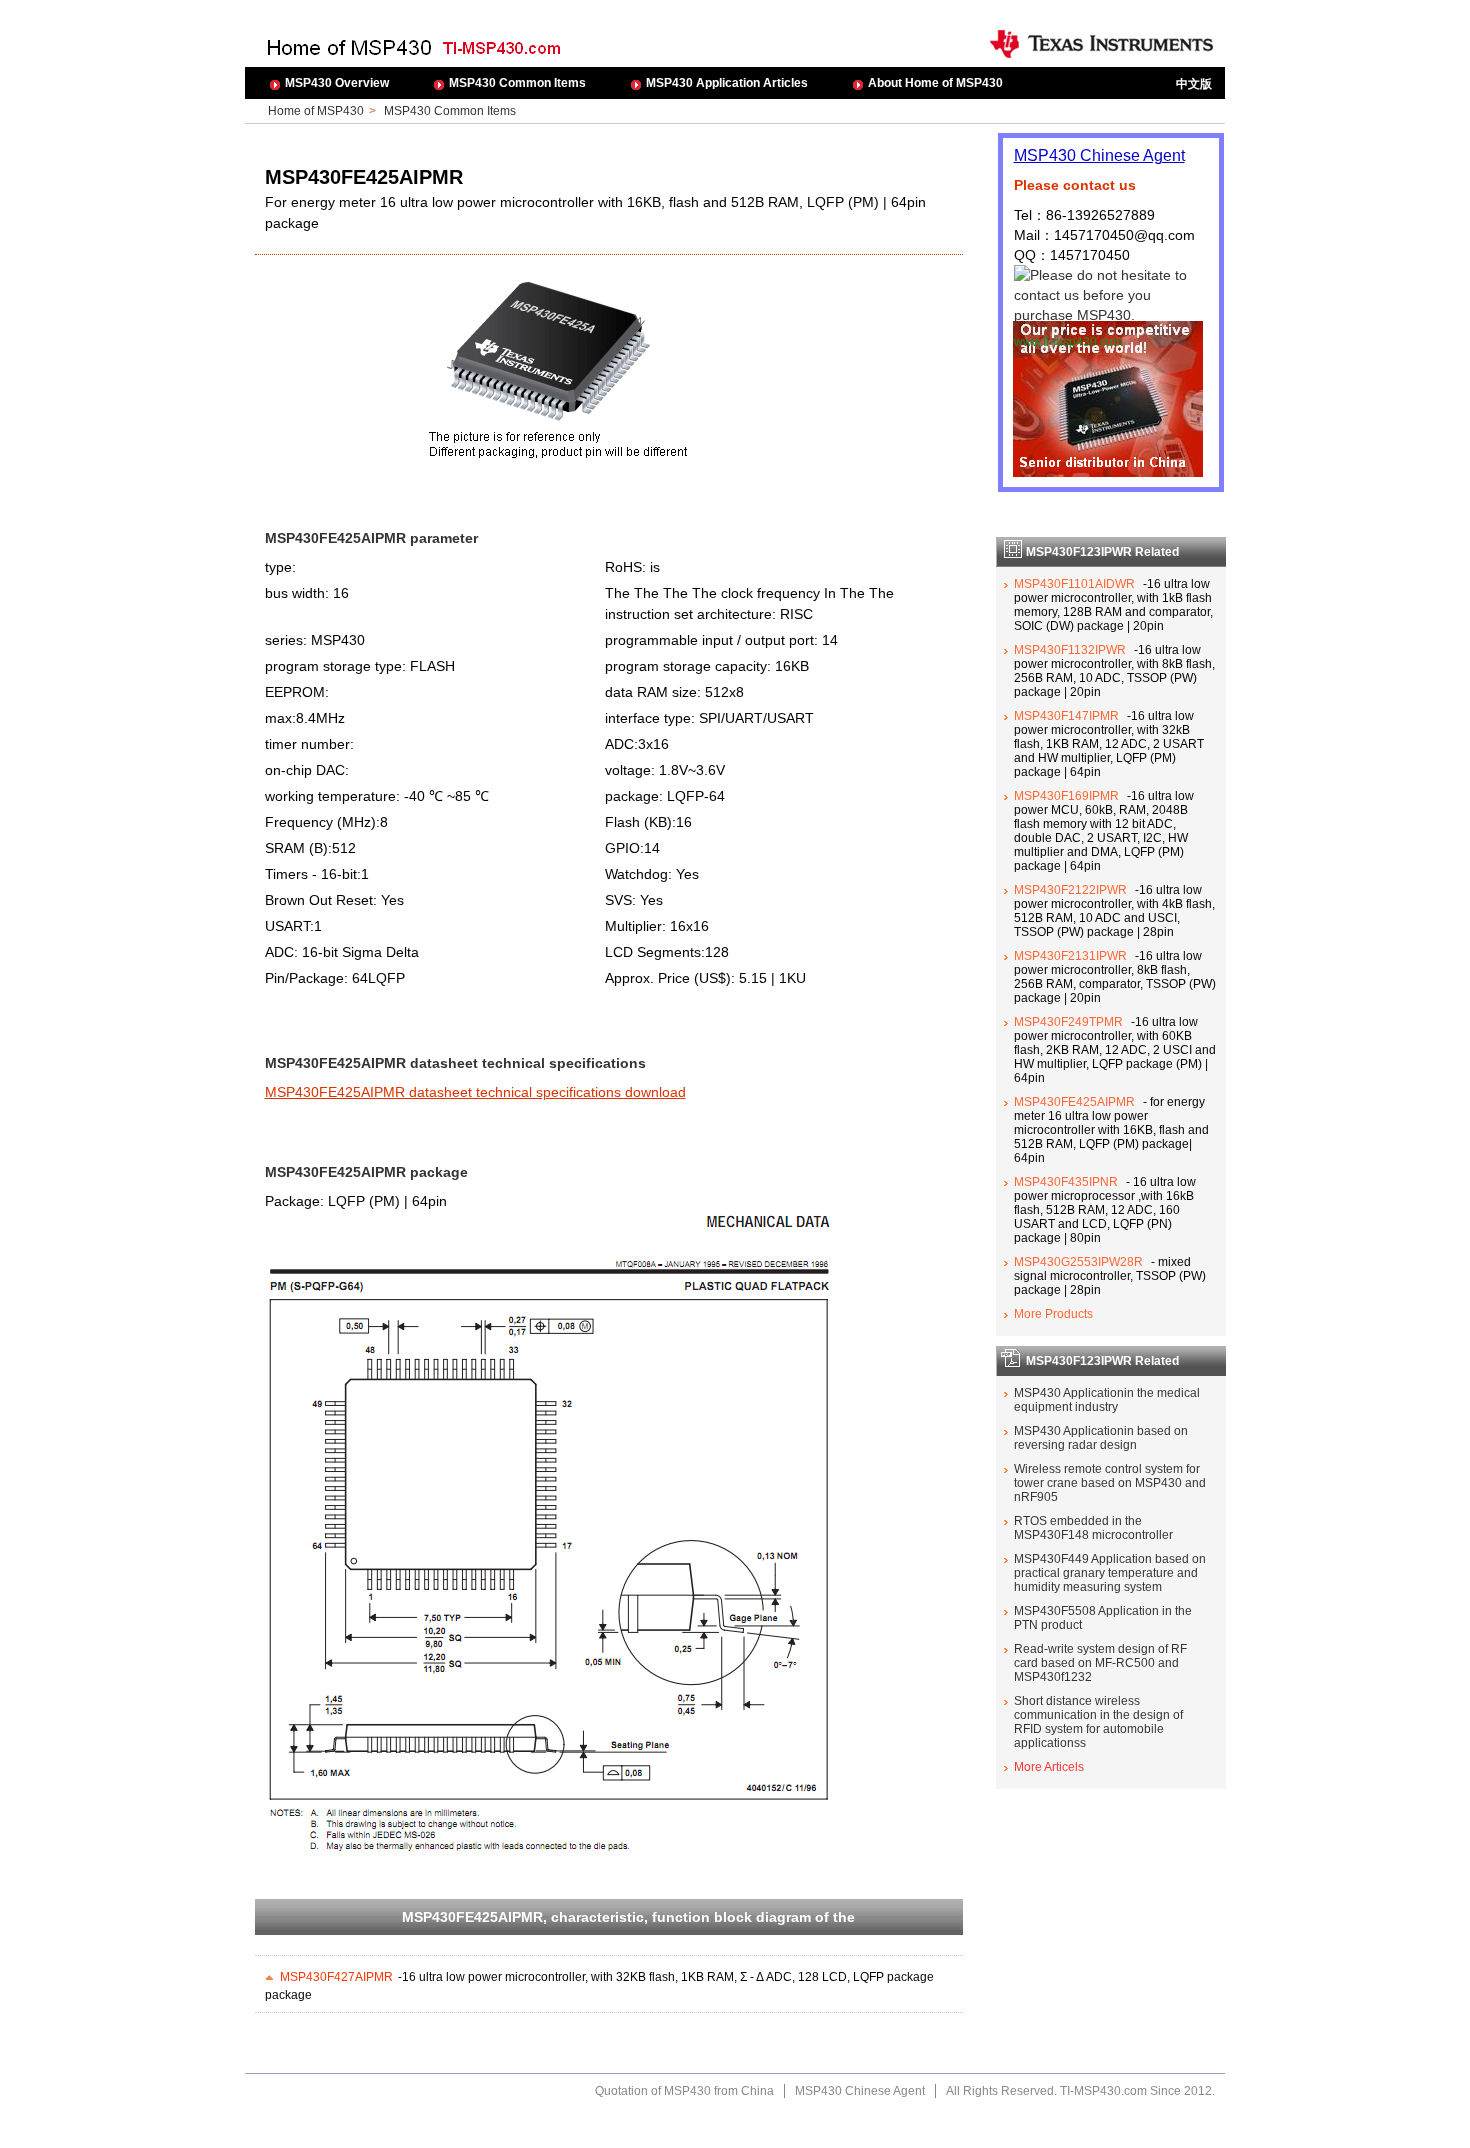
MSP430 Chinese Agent (1099, 155)
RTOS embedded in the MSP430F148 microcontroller (1093, 1528)
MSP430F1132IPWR (1070, 650)
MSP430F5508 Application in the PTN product (1103, 1618)
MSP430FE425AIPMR (1074, 1102)
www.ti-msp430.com (1068, 342)
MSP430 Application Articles (727, 83)
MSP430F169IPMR (1066, 796)
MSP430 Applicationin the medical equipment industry (1107, 1400)
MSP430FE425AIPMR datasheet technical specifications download (475, 1092)
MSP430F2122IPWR (1070, 890)
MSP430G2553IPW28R (1078, 1262)
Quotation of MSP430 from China (684, 2091)
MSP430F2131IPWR (1070, 956)
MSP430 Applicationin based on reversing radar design (1101, 1438)
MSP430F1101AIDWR (1074, 584)
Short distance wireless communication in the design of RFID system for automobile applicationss (1098, 1722)
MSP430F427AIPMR (336, 1977)
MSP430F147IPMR (1066, 716)
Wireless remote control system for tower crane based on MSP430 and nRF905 (1110, 1483)
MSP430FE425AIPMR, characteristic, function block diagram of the (628, 1917)
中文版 (1194, 84)
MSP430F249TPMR (1068, 1022)
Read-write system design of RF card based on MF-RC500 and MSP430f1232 (1100, 1663)
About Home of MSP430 (935, 83)
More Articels (1049, 1767)
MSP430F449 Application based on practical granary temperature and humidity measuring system (1110, 1573)
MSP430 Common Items (517, 83)
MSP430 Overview (337, 83)
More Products (1053, 1314)
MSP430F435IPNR (1066, 1182)
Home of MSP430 (316, 111)
